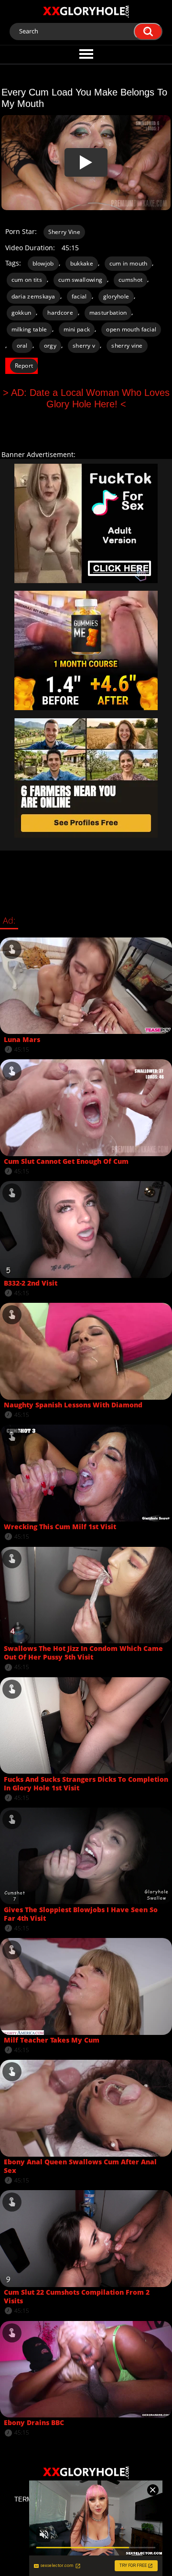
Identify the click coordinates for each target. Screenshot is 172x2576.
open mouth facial (131, 329)
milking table (29, 329)
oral (22, 346)
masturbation (108, 313)
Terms (25, 2499)
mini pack (77, 329)
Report (24, 366)
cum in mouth (129, 263)
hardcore (60, 313)
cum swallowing (80, 280)
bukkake (82, 263)
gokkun (21, 313)
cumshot (130, 280)
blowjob (43, 263)
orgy (50, 346)
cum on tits (27, 280)
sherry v (84, 346)
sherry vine (127, 346)
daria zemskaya (33, 296)
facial (79, 296)
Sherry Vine (64, 232)
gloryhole (116, 296)
